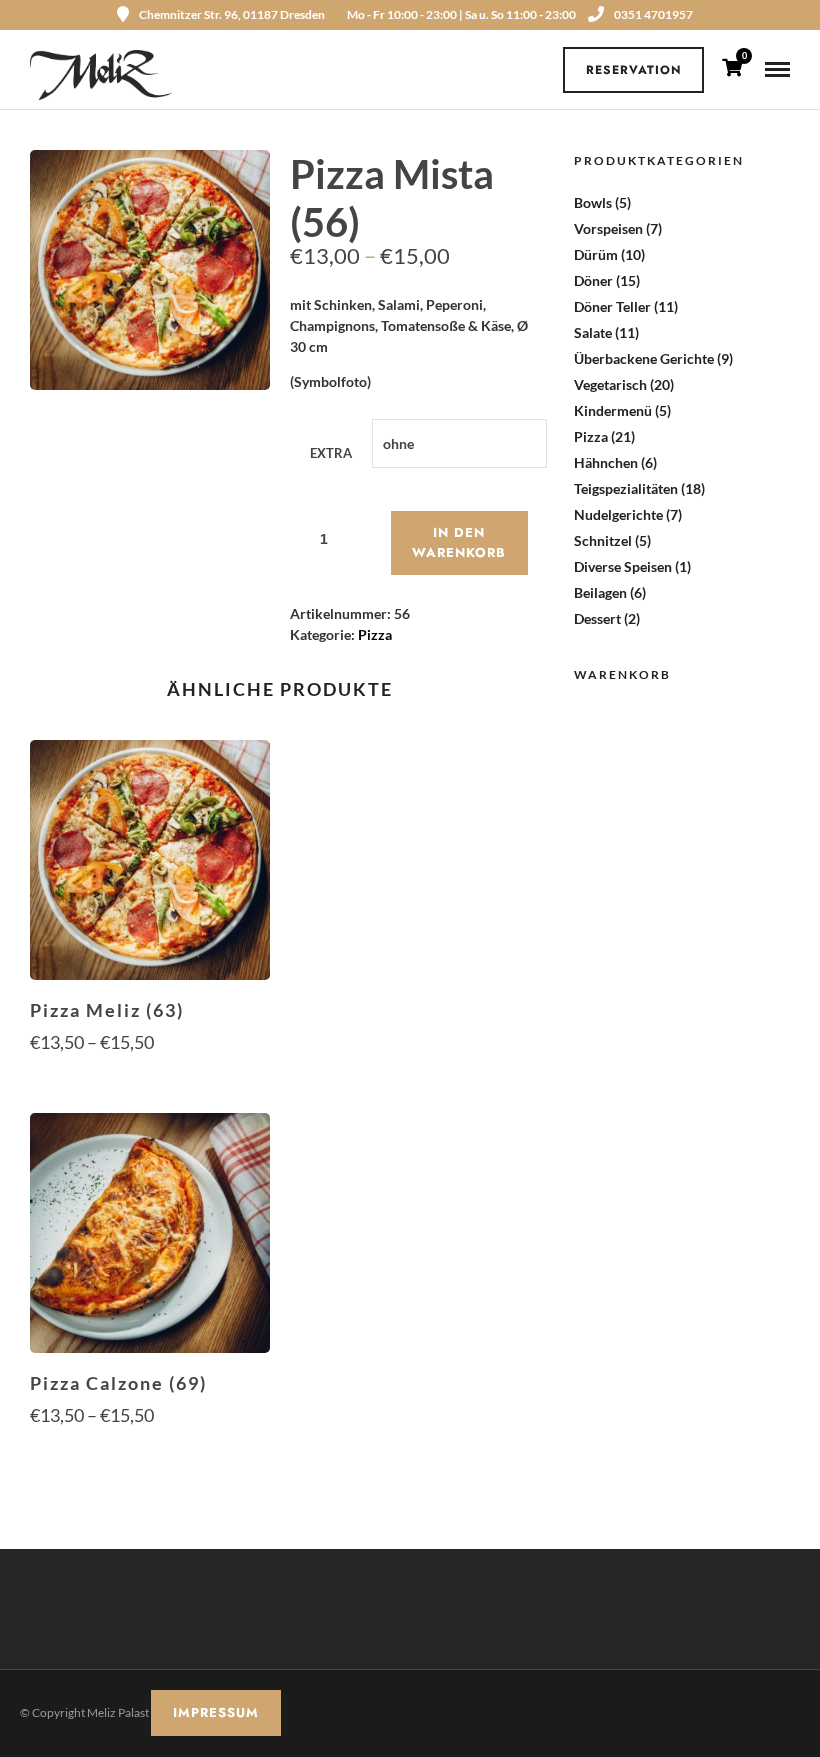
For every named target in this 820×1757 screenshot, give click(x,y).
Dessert (597, 618)
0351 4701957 (653, 14)
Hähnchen (606, 462)
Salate (593, 332)
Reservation (634, 70)
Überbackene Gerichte (644, 358)
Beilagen (600, 592)
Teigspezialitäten (626, 488)
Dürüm (596, 254)
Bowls (593, 202)
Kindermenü (613, 410)
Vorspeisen (608, 228)
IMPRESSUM (216, 1712)
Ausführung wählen (150, 1080)
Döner (593, 280)
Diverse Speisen (623, 566)
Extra (331, 453)
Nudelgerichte (618, 514)
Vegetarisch (610, 384)
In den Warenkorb (459, 542)
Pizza (375, 634)
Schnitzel (603, 540)
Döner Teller (612, 306)
